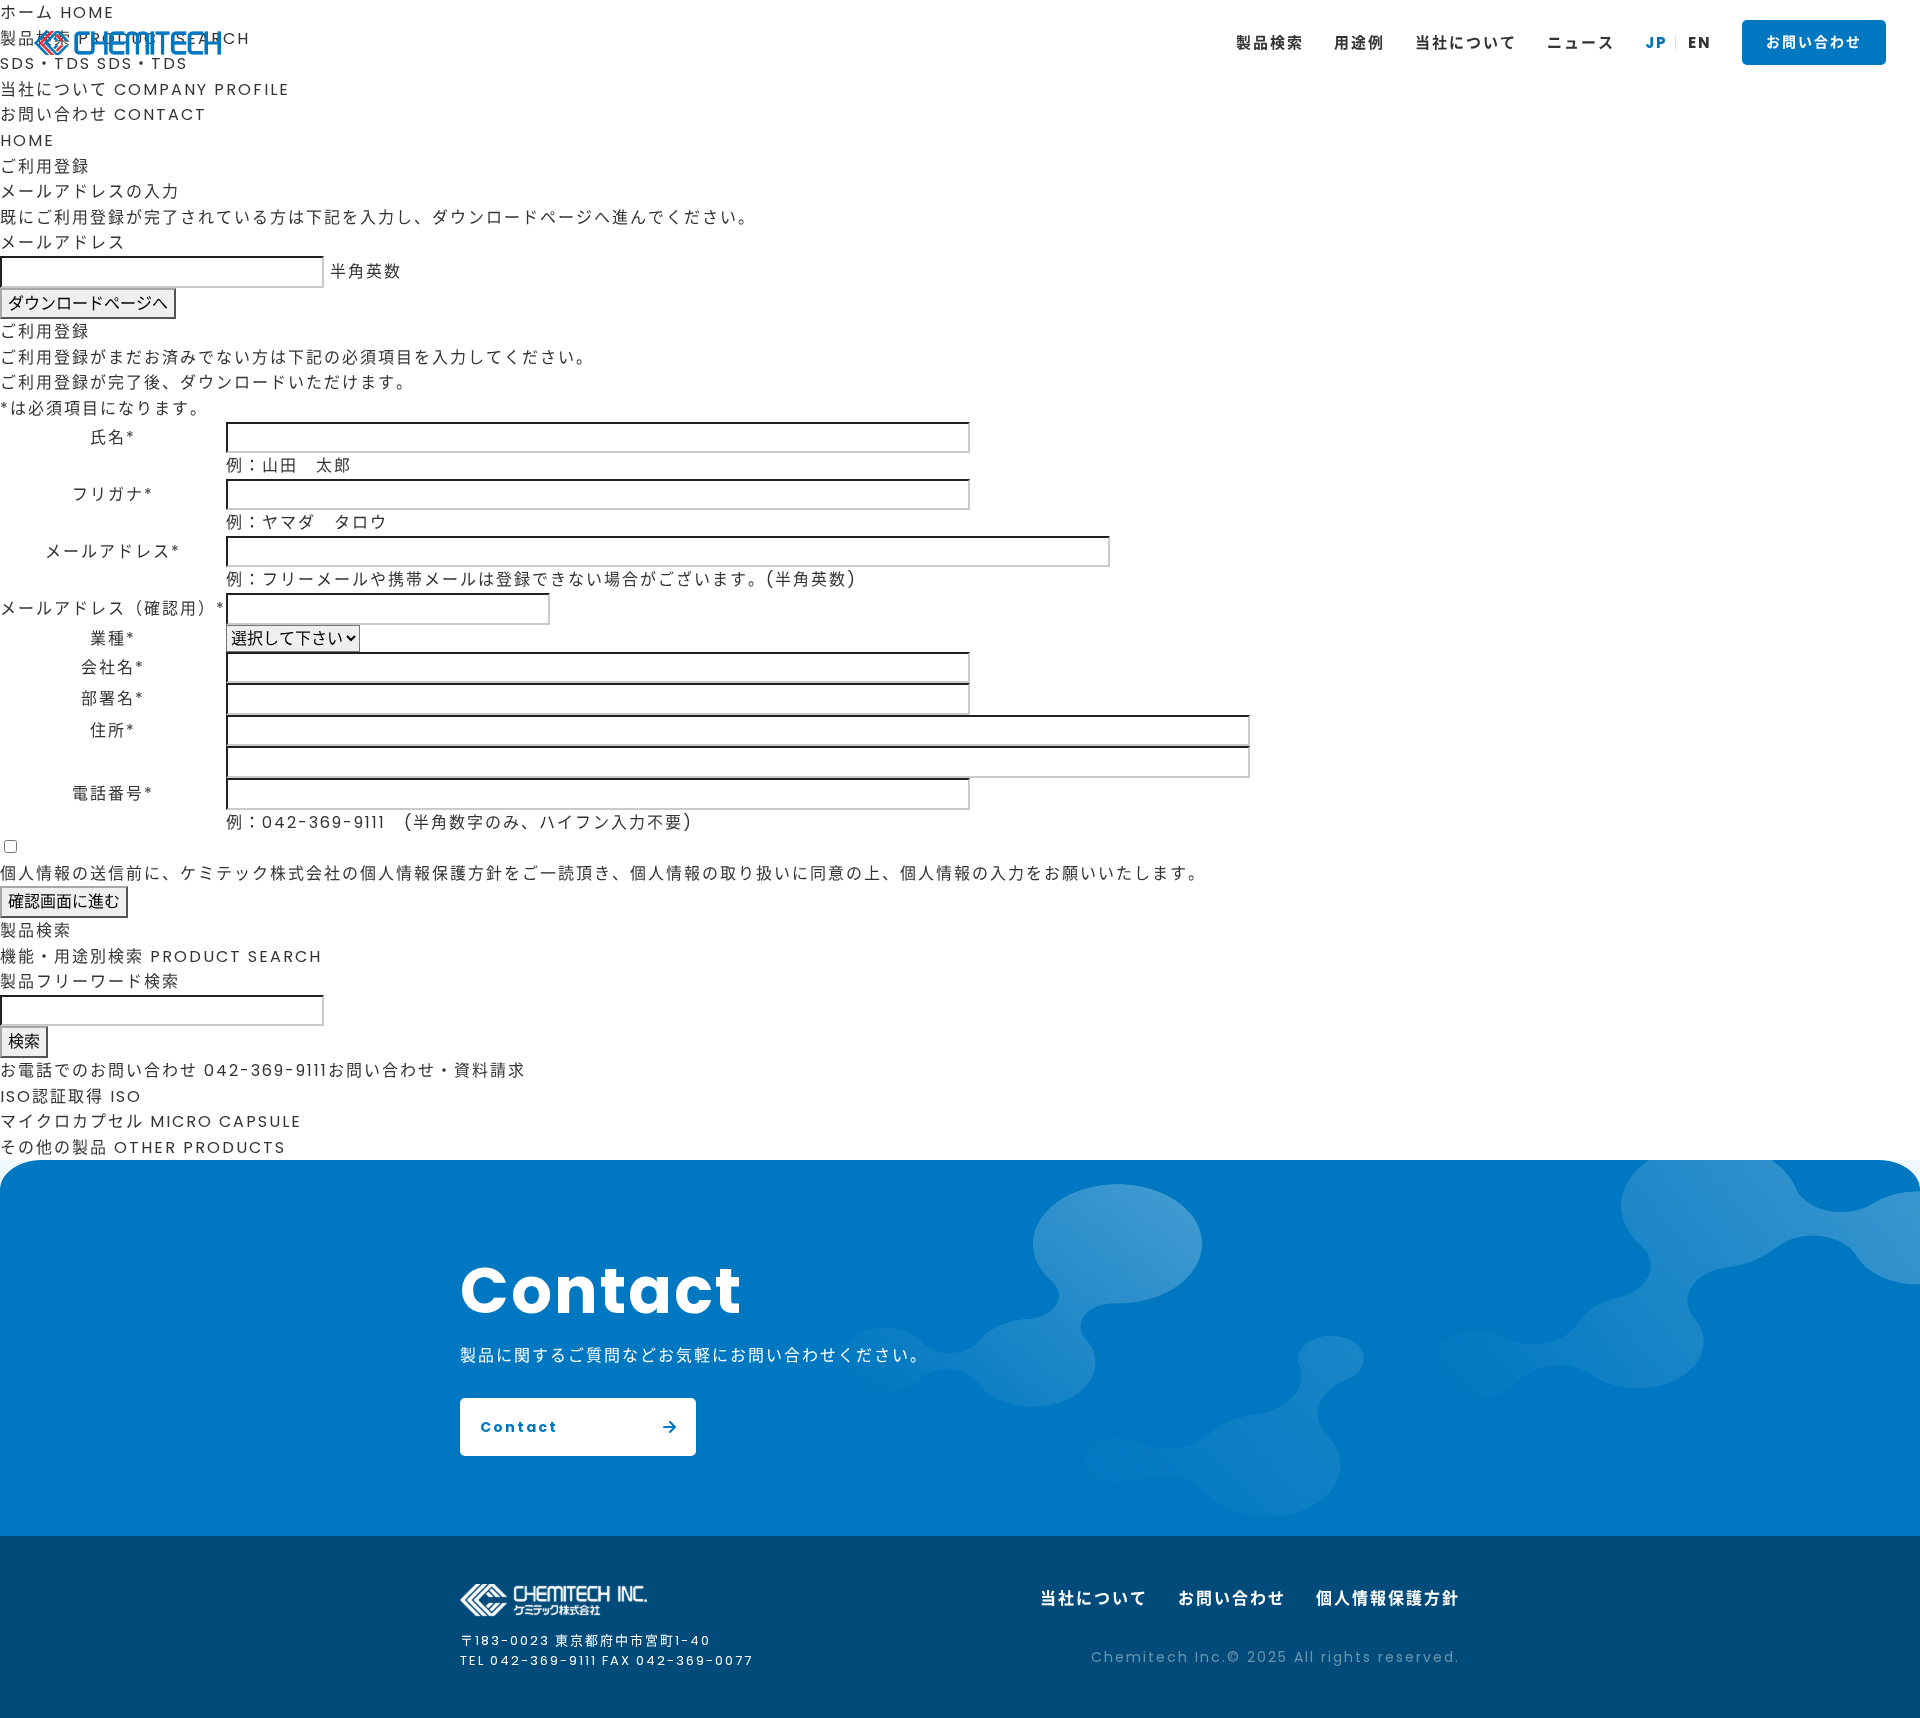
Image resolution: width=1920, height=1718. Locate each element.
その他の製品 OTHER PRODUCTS (143, 1147)
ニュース (1581, 42)
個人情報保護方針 (1388, 1598)
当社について (1094, 1598)
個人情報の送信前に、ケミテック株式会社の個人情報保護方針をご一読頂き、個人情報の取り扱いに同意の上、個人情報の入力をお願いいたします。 (603, 873)
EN (1700, 42)
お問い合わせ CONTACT (103, 114)
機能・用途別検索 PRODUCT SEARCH (161, 956)
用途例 (1359, 42)
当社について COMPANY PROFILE (145, 89)
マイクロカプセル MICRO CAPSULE (151, 1121)
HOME (27, 140)
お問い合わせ (1814, 42)
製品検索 (1270, 42)
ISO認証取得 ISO (71, 1096)
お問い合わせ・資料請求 (427, 1070)
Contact (519, 1427)
